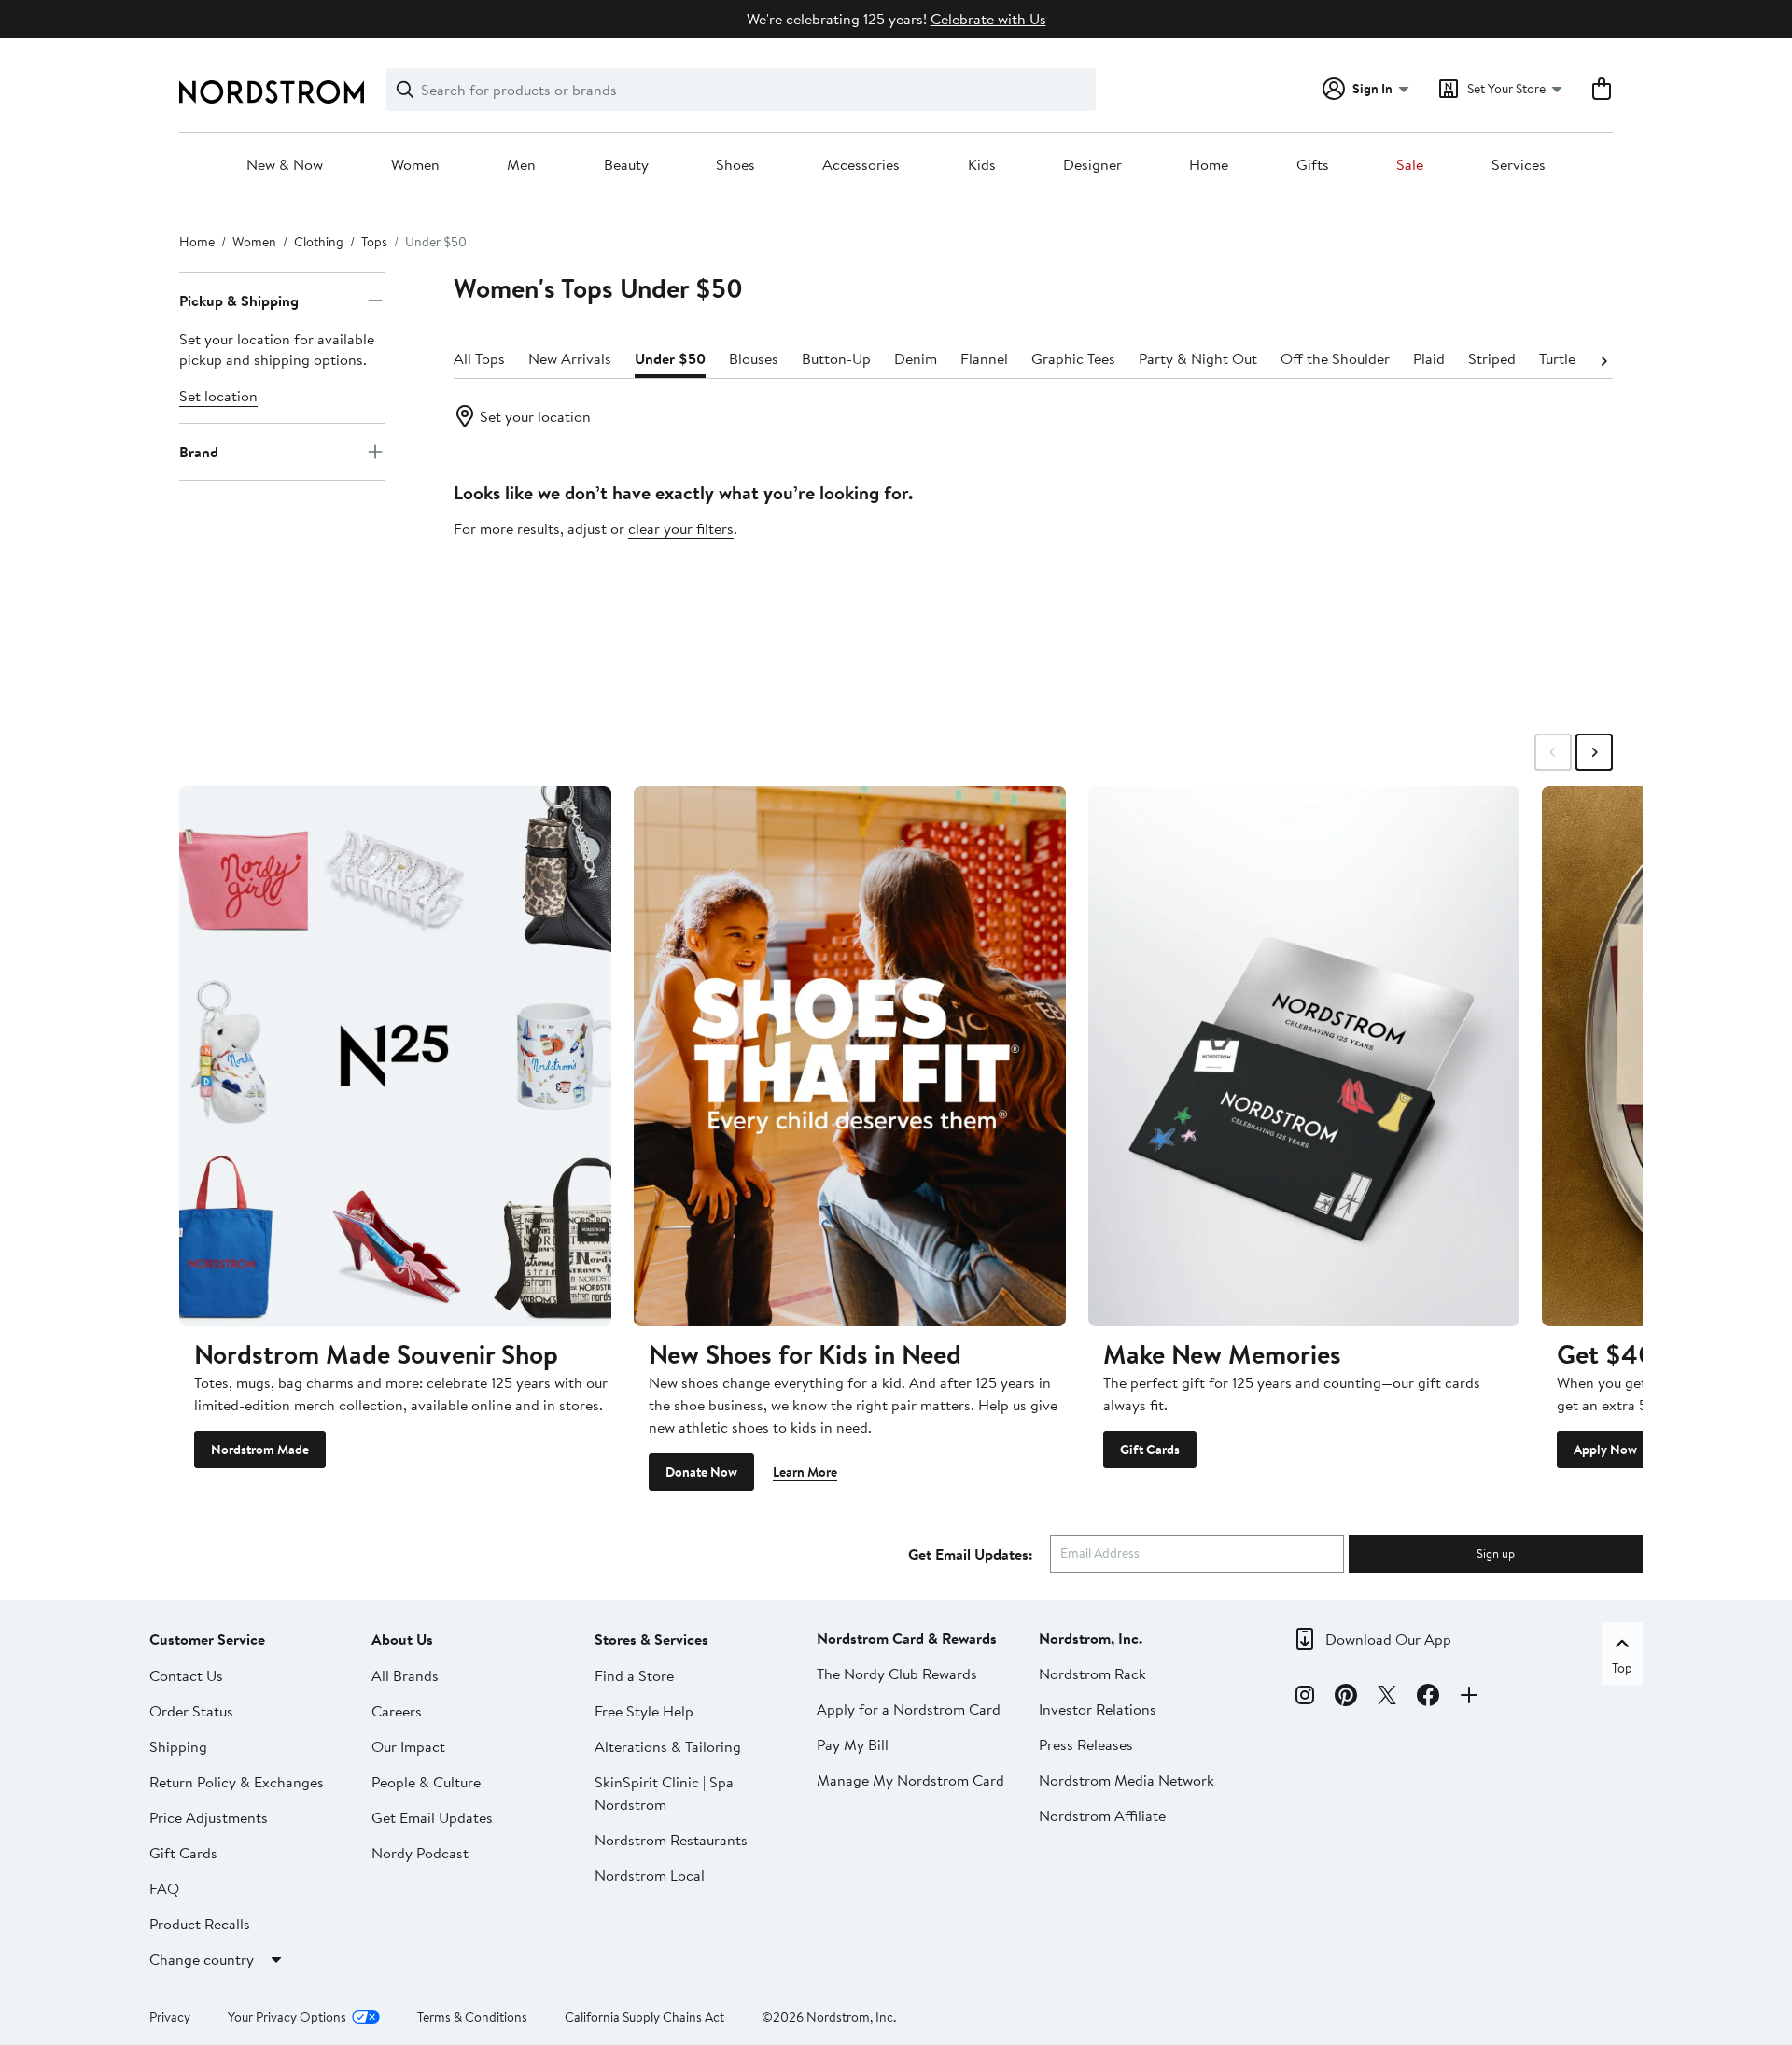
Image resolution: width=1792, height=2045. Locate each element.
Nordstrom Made (260, 1450)
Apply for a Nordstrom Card (909, 1709)
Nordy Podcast (420, 1853)
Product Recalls (200, 1924)
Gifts (1313, 165)
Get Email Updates (432, 1817)
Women (415, 165)
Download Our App (1388, 1639)
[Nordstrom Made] (395, 1056)
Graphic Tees (1073, 358)
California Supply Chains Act (644, 2017)
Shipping (178, 1746)
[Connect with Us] (1469, 1698)
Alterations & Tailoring (668, 1746)
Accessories (861, 165)
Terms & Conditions (472, 2017)
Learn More (805, 1472)
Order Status (191, 1711)
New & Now (285, 165)
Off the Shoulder (1335, 358)
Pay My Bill (853, 1744)
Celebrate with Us (988, 19)
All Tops (479, 358)
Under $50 (670, 358)
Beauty (626, 165)
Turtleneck (1573, 358)
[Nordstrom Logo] (272, 92)
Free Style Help (644, 1711)
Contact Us (186, 1675)
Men (521, 165)
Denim (916, 358)
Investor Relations (1098, 1709)
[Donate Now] (850, 1056)
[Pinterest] (1346, 1698)
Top (1622, 1668)
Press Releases (1086, 1744)
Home (1209, 165)
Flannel (984, 358)
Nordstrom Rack (1092, 1674)
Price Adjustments (209, 1817)
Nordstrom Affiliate (1102, 1815)
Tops (374, 242)
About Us (402, 1639)
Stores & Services (651, 1639)
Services (1519, 165)
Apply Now (1605, 1450)
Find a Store (634, 1675)
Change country (202, 1959)
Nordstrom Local (650, 1875)
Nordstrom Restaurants (671, 1840)
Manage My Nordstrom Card (910, 1780)
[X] (1387, 1698)
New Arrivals (570, 358)
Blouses (754, 358)
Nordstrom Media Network (1127, 1780)
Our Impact (408, 1746)
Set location (218, 396)
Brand (199, 452)
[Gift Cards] (1304, 1056)
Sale (1410, 165)
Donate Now (701, 1472)
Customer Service (207, 1639)
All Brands (405, 1675)
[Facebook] (1428, 1698)
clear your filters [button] (681, 528)
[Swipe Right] (1594, 752)
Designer (1092, 165)
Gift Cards (1150, 1450)
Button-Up (836, 358)
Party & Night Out (1198, 358)
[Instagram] (1305, 1698)
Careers (397, 1711)
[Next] (1603, 359)
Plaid (1429, 358)
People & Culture (426, 1782)
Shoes (735, 165)
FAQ (164, 1888)
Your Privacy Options (287, 2017)
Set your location (535, 416)
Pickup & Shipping (239, 301)
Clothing (319, 242)
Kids (982, 165)
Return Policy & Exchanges (237, 1782)
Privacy (170, 2017)
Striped (1492, 358)
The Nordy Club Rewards (897, 1674)
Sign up (1496, 1553)
